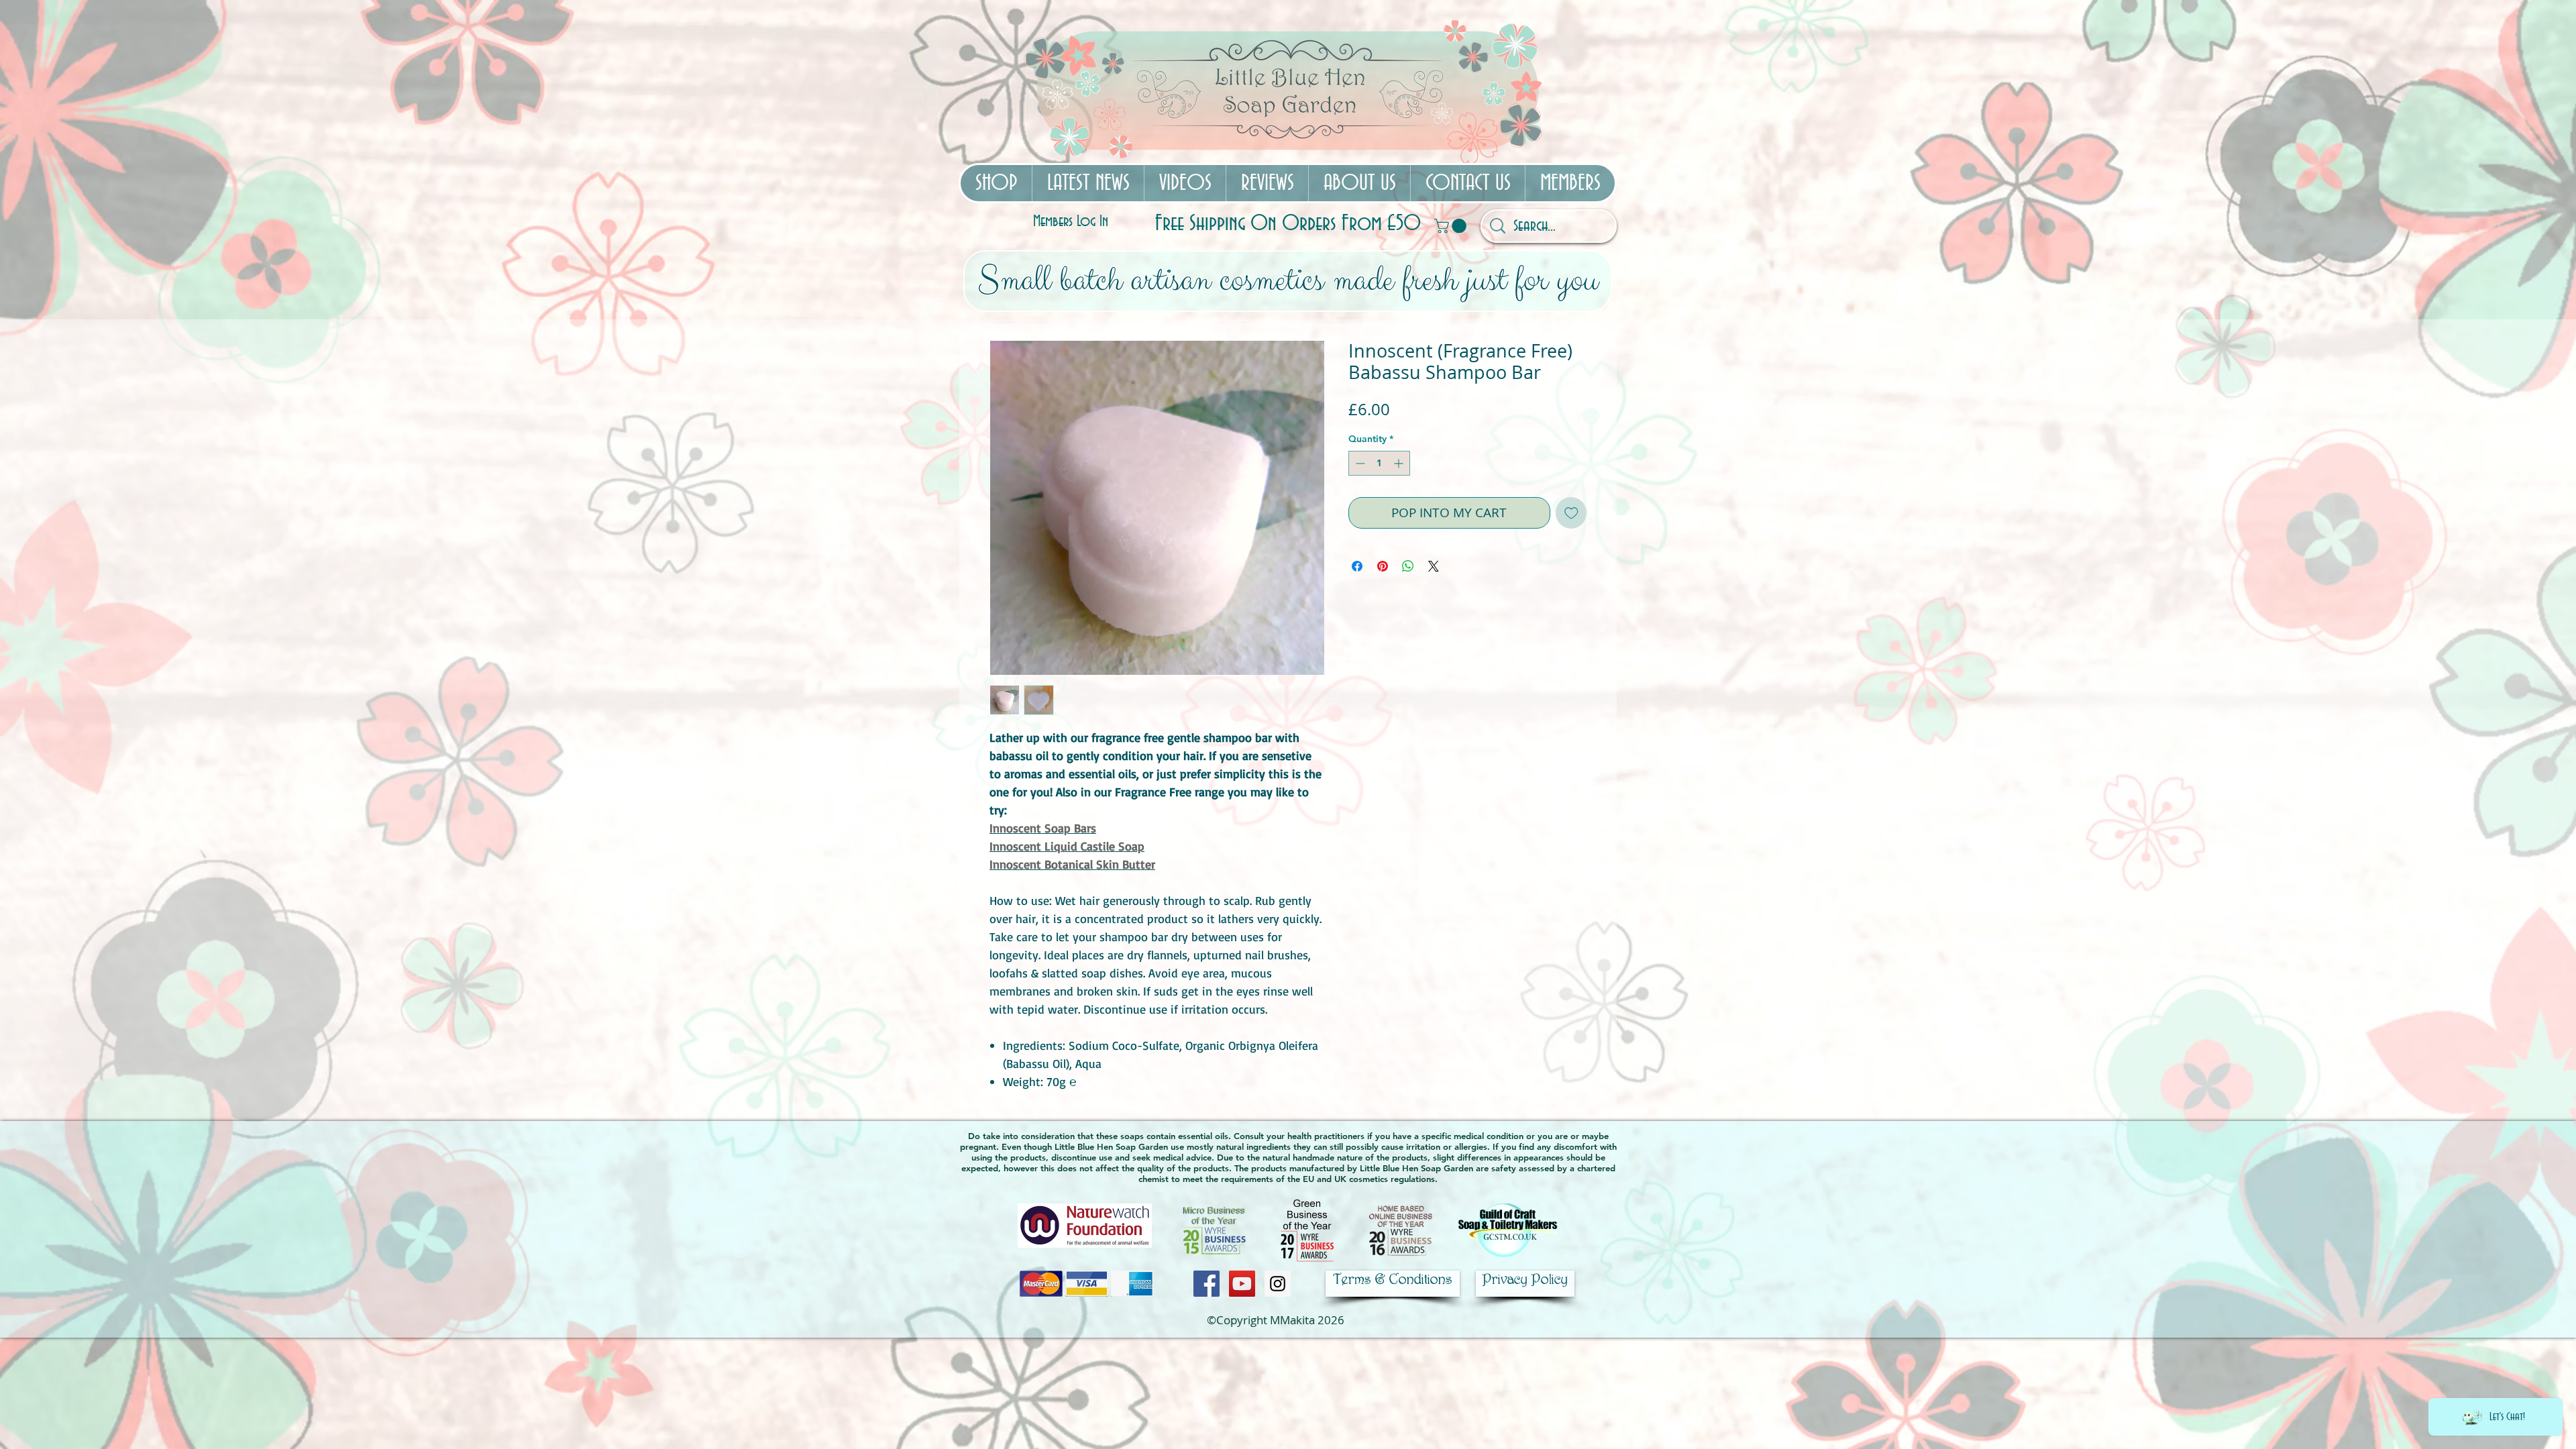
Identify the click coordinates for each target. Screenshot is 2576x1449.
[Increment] (1400, 463)
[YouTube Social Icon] (1242, 1284)
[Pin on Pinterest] (1383, 566)
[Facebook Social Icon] (1206, 1284)
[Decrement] (1359, 463)
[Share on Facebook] (1357, 566)
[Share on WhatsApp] (1408, 566)
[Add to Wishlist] (1571, 513)
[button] (1452, 226)
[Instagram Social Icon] (1278, 1284)
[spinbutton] (1379, 463)
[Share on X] (1434, 566)
